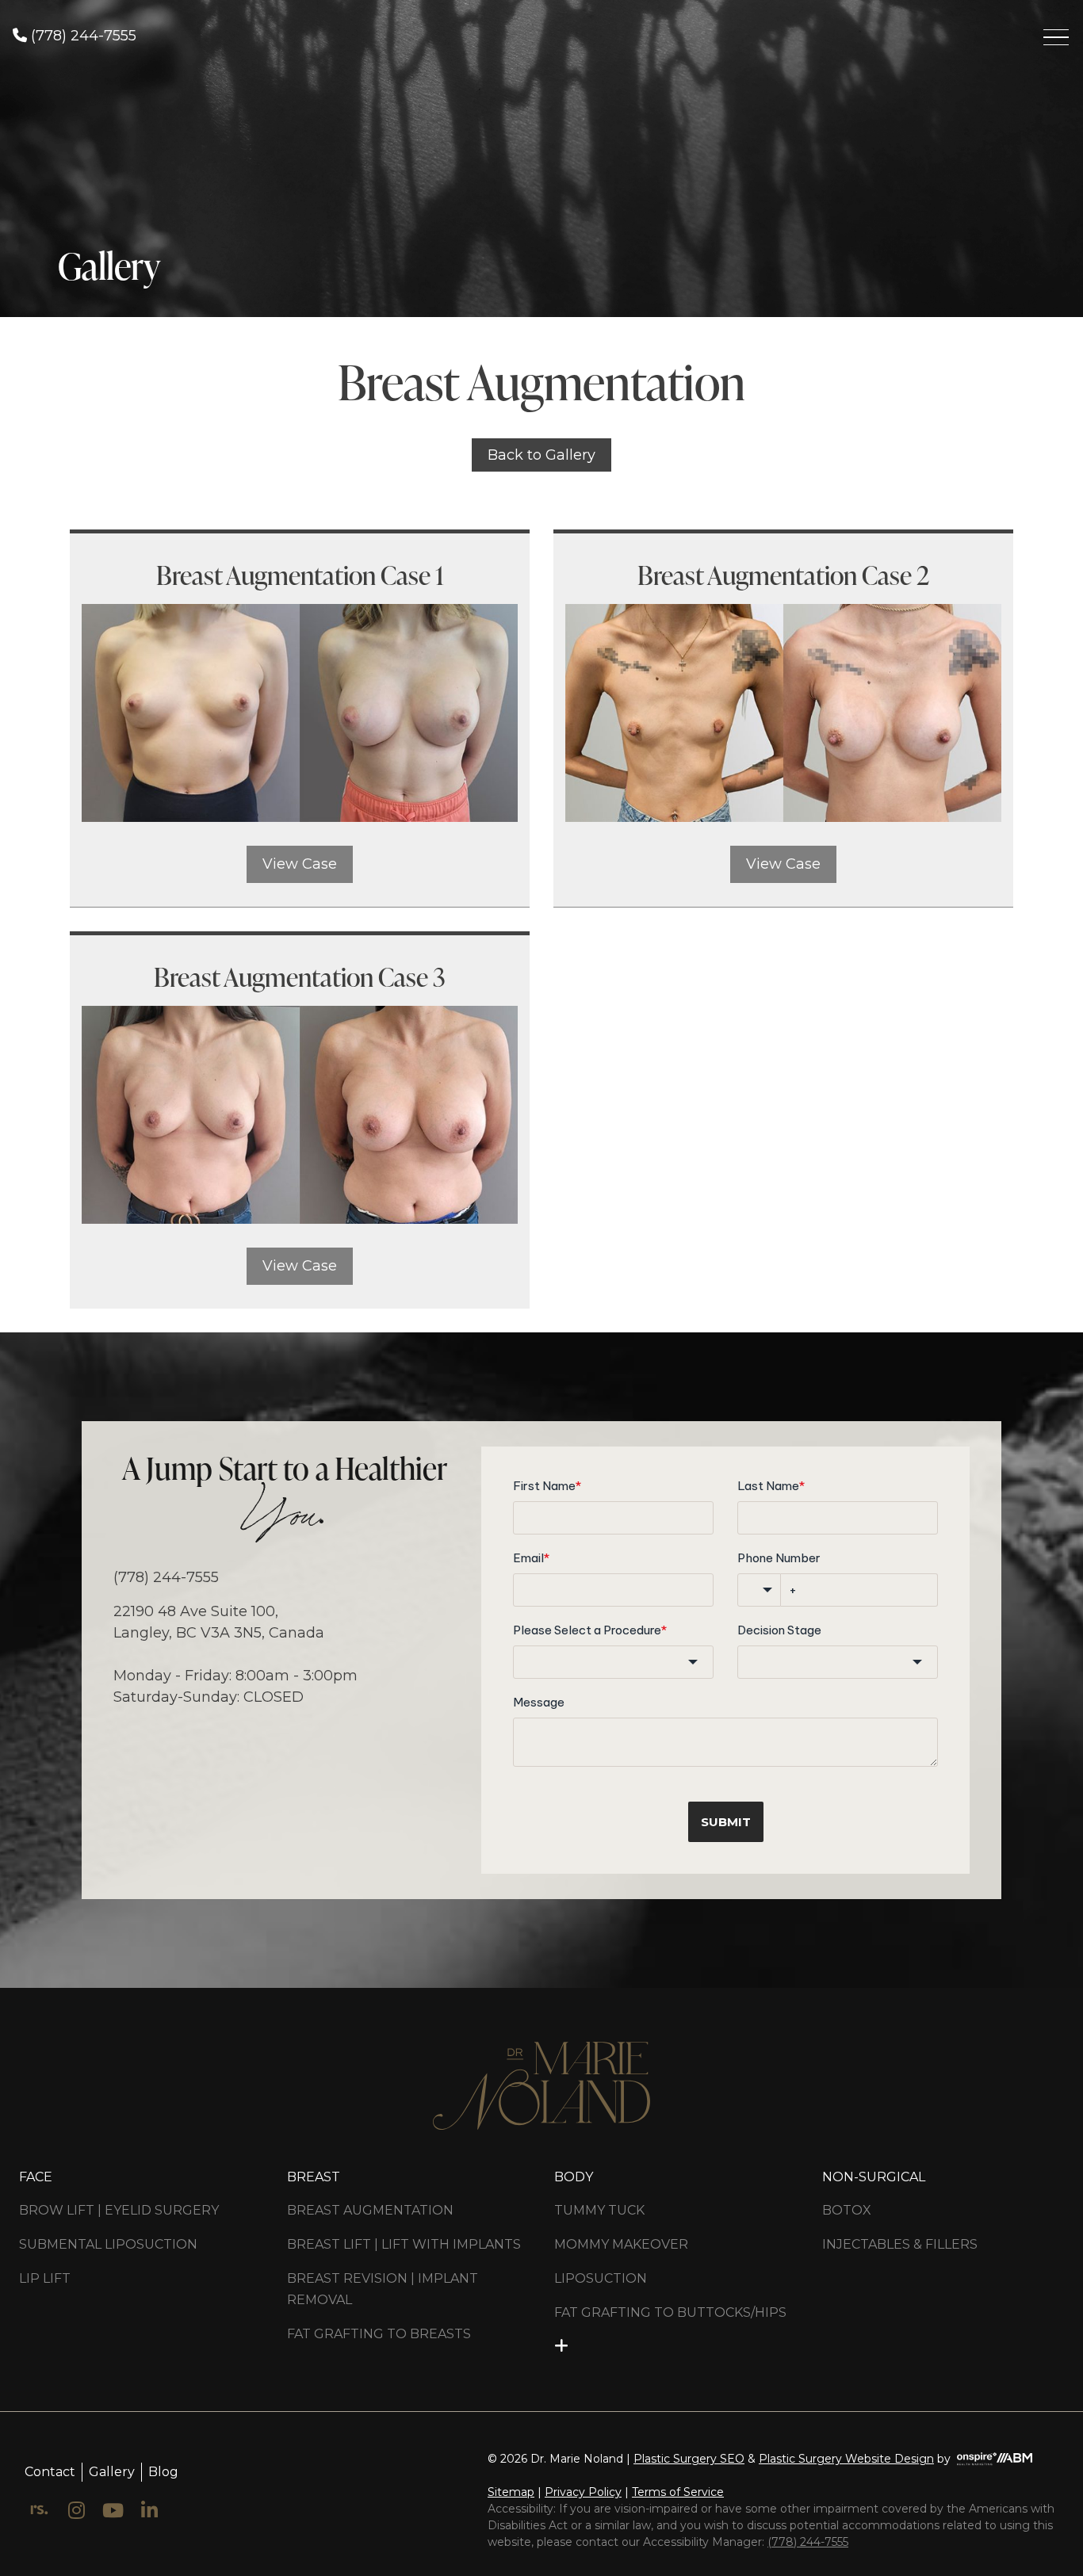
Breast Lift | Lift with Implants (404, 2244)
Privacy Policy (583, 2492)
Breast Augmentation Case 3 (300, 977)
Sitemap (511, 2492)
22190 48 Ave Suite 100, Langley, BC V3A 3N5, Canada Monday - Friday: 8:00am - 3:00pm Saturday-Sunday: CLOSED (235, 1654)
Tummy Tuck (599, 2210)
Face (36, 2177)
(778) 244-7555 (82, 36)
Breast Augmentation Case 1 (300, 575)
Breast (314, 2177)
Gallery (112, 2471)
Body (574, 2177)
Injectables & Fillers (900, 2244)
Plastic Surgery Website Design (846, 2459)
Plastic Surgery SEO (689, 2459)
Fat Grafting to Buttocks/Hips (670, 2312)
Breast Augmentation (370, 2210)
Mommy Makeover (621, 2244)
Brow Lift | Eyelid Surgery (119, 2210)
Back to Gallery (541, 455)
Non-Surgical (874, 2177)
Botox (847, 2210)
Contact (50, 2471)
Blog (163, 2471)
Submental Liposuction (108, 2244)
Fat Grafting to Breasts (379, 2334)
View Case (300, 864)
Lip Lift (45, 2278)
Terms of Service (678, 2492)
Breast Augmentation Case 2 (783, 575)
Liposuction (601, 2278)
